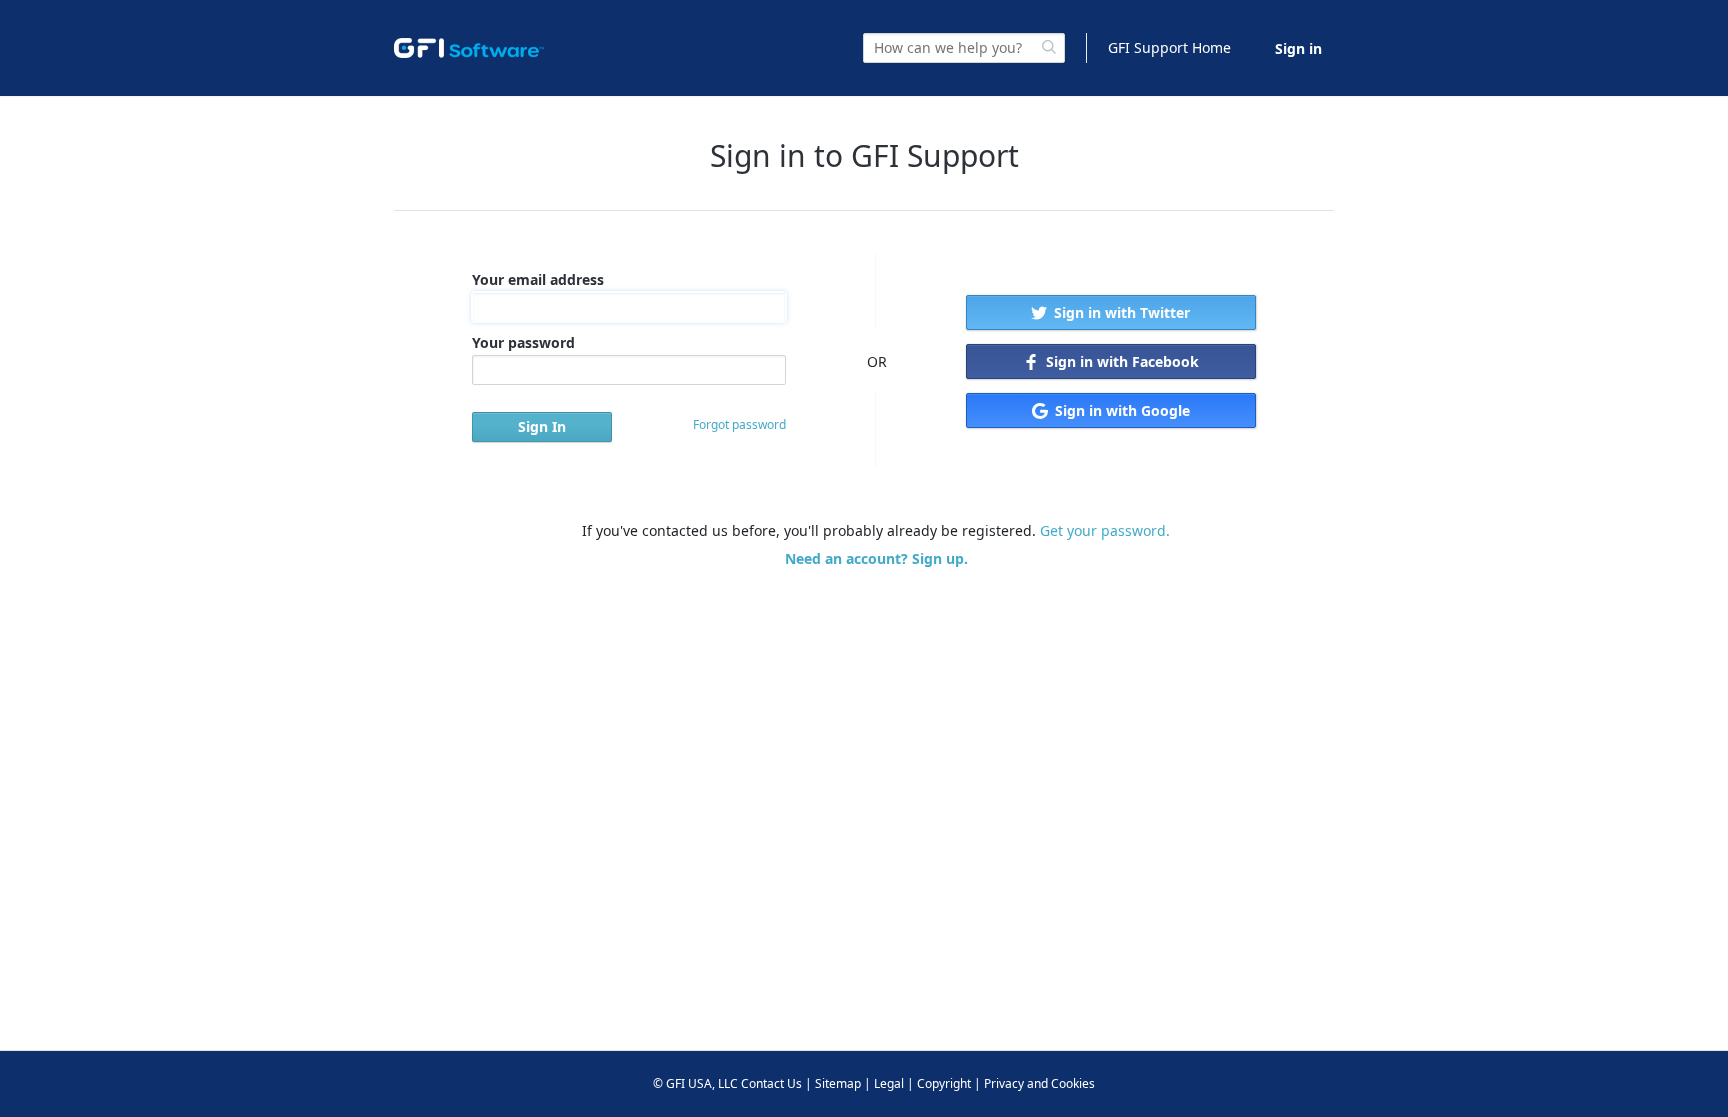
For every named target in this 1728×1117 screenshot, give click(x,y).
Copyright (944, 1083)
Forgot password (739, 424)
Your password (523, 342)
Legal (889, 1083)
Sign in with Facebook (1120, 361)
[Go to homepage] (469, 48)
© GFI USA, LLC (695, 1083)
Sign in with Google (1120, 410)
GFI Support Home (1169, 47)
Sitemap (838, 1083)
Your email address (538, 279)
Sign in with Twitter (1120, 312)
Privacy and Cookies (1039, 1083)
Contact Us (771, 1083)
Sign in (1298, 48)
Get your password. (1105, 530)
